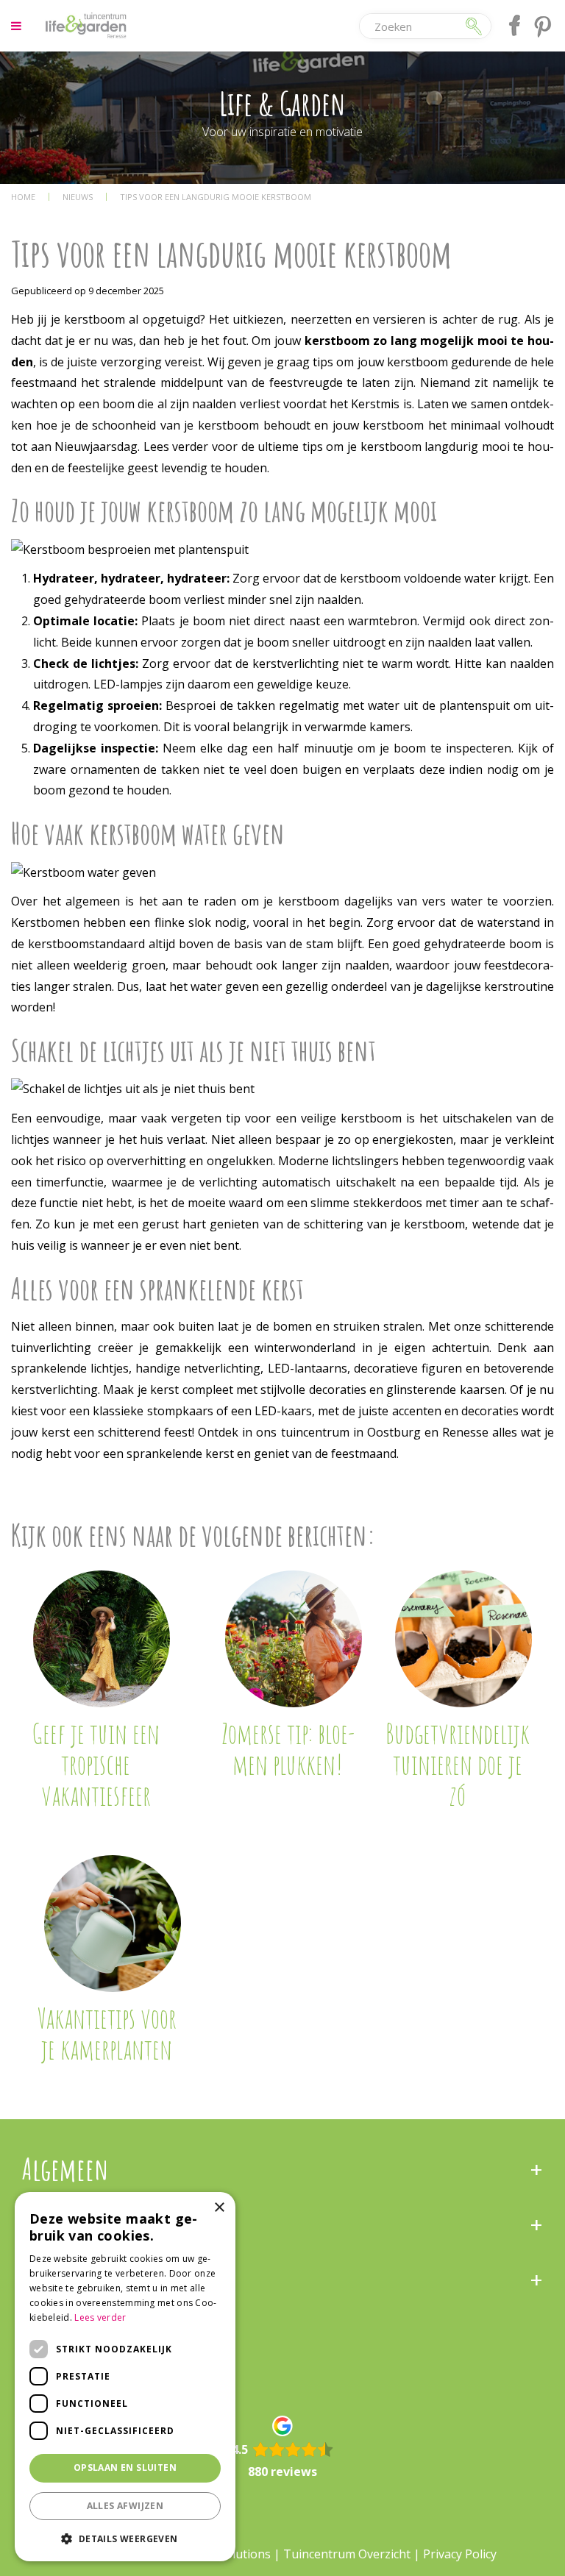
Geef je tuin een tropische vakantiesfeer (96, 1764)
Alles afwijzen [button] (125, 2506)
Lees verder (100, 2317)
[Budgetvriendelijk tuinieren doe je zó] (463, 1639)
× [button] (219, 2208)
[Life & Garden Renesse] (86, 26)
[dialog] (125, 2377)
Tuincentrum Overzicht (347, 2554)
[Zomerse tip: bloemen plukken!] (294, 1639)
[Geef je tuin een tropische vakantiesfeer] (102, 1639)
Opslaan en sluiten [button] (125, 2468)
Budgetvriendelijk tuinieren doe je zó (458, 1764)
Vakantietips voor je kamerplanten (107, 2033)
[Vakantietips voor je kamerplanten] (113, 1924)
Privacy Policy (460, 2554)
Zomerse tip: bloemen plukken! (288, 1748)
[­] (18, 26)
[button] (125, 2538)
